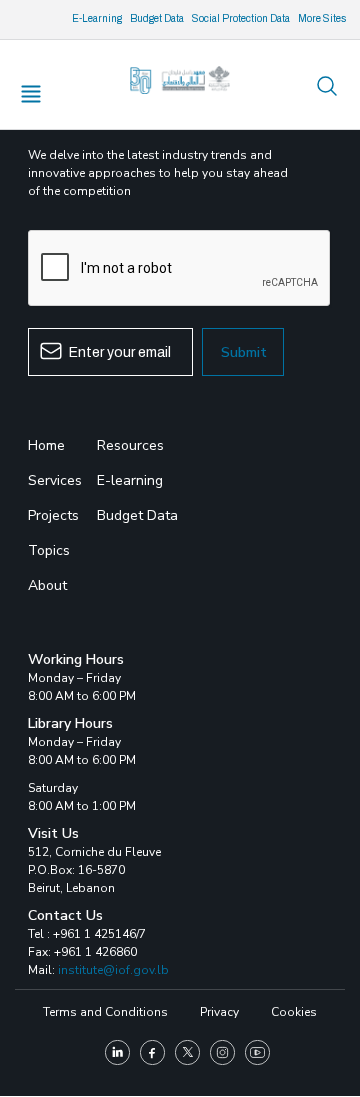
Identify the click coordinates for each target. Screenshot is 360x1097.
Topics (49, 550)
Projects (53, 515)
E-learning (130, 480)
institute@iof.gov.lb (113, 970)
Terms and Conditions (105, 1012)
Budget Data (157, 18)
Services (55, 480)
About (47, 585)
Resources (130, 445)
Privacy (219, 1012)
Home (46, 445)
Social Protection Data (241, 18)
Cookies (294, 1012)
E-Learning (97, 18)
